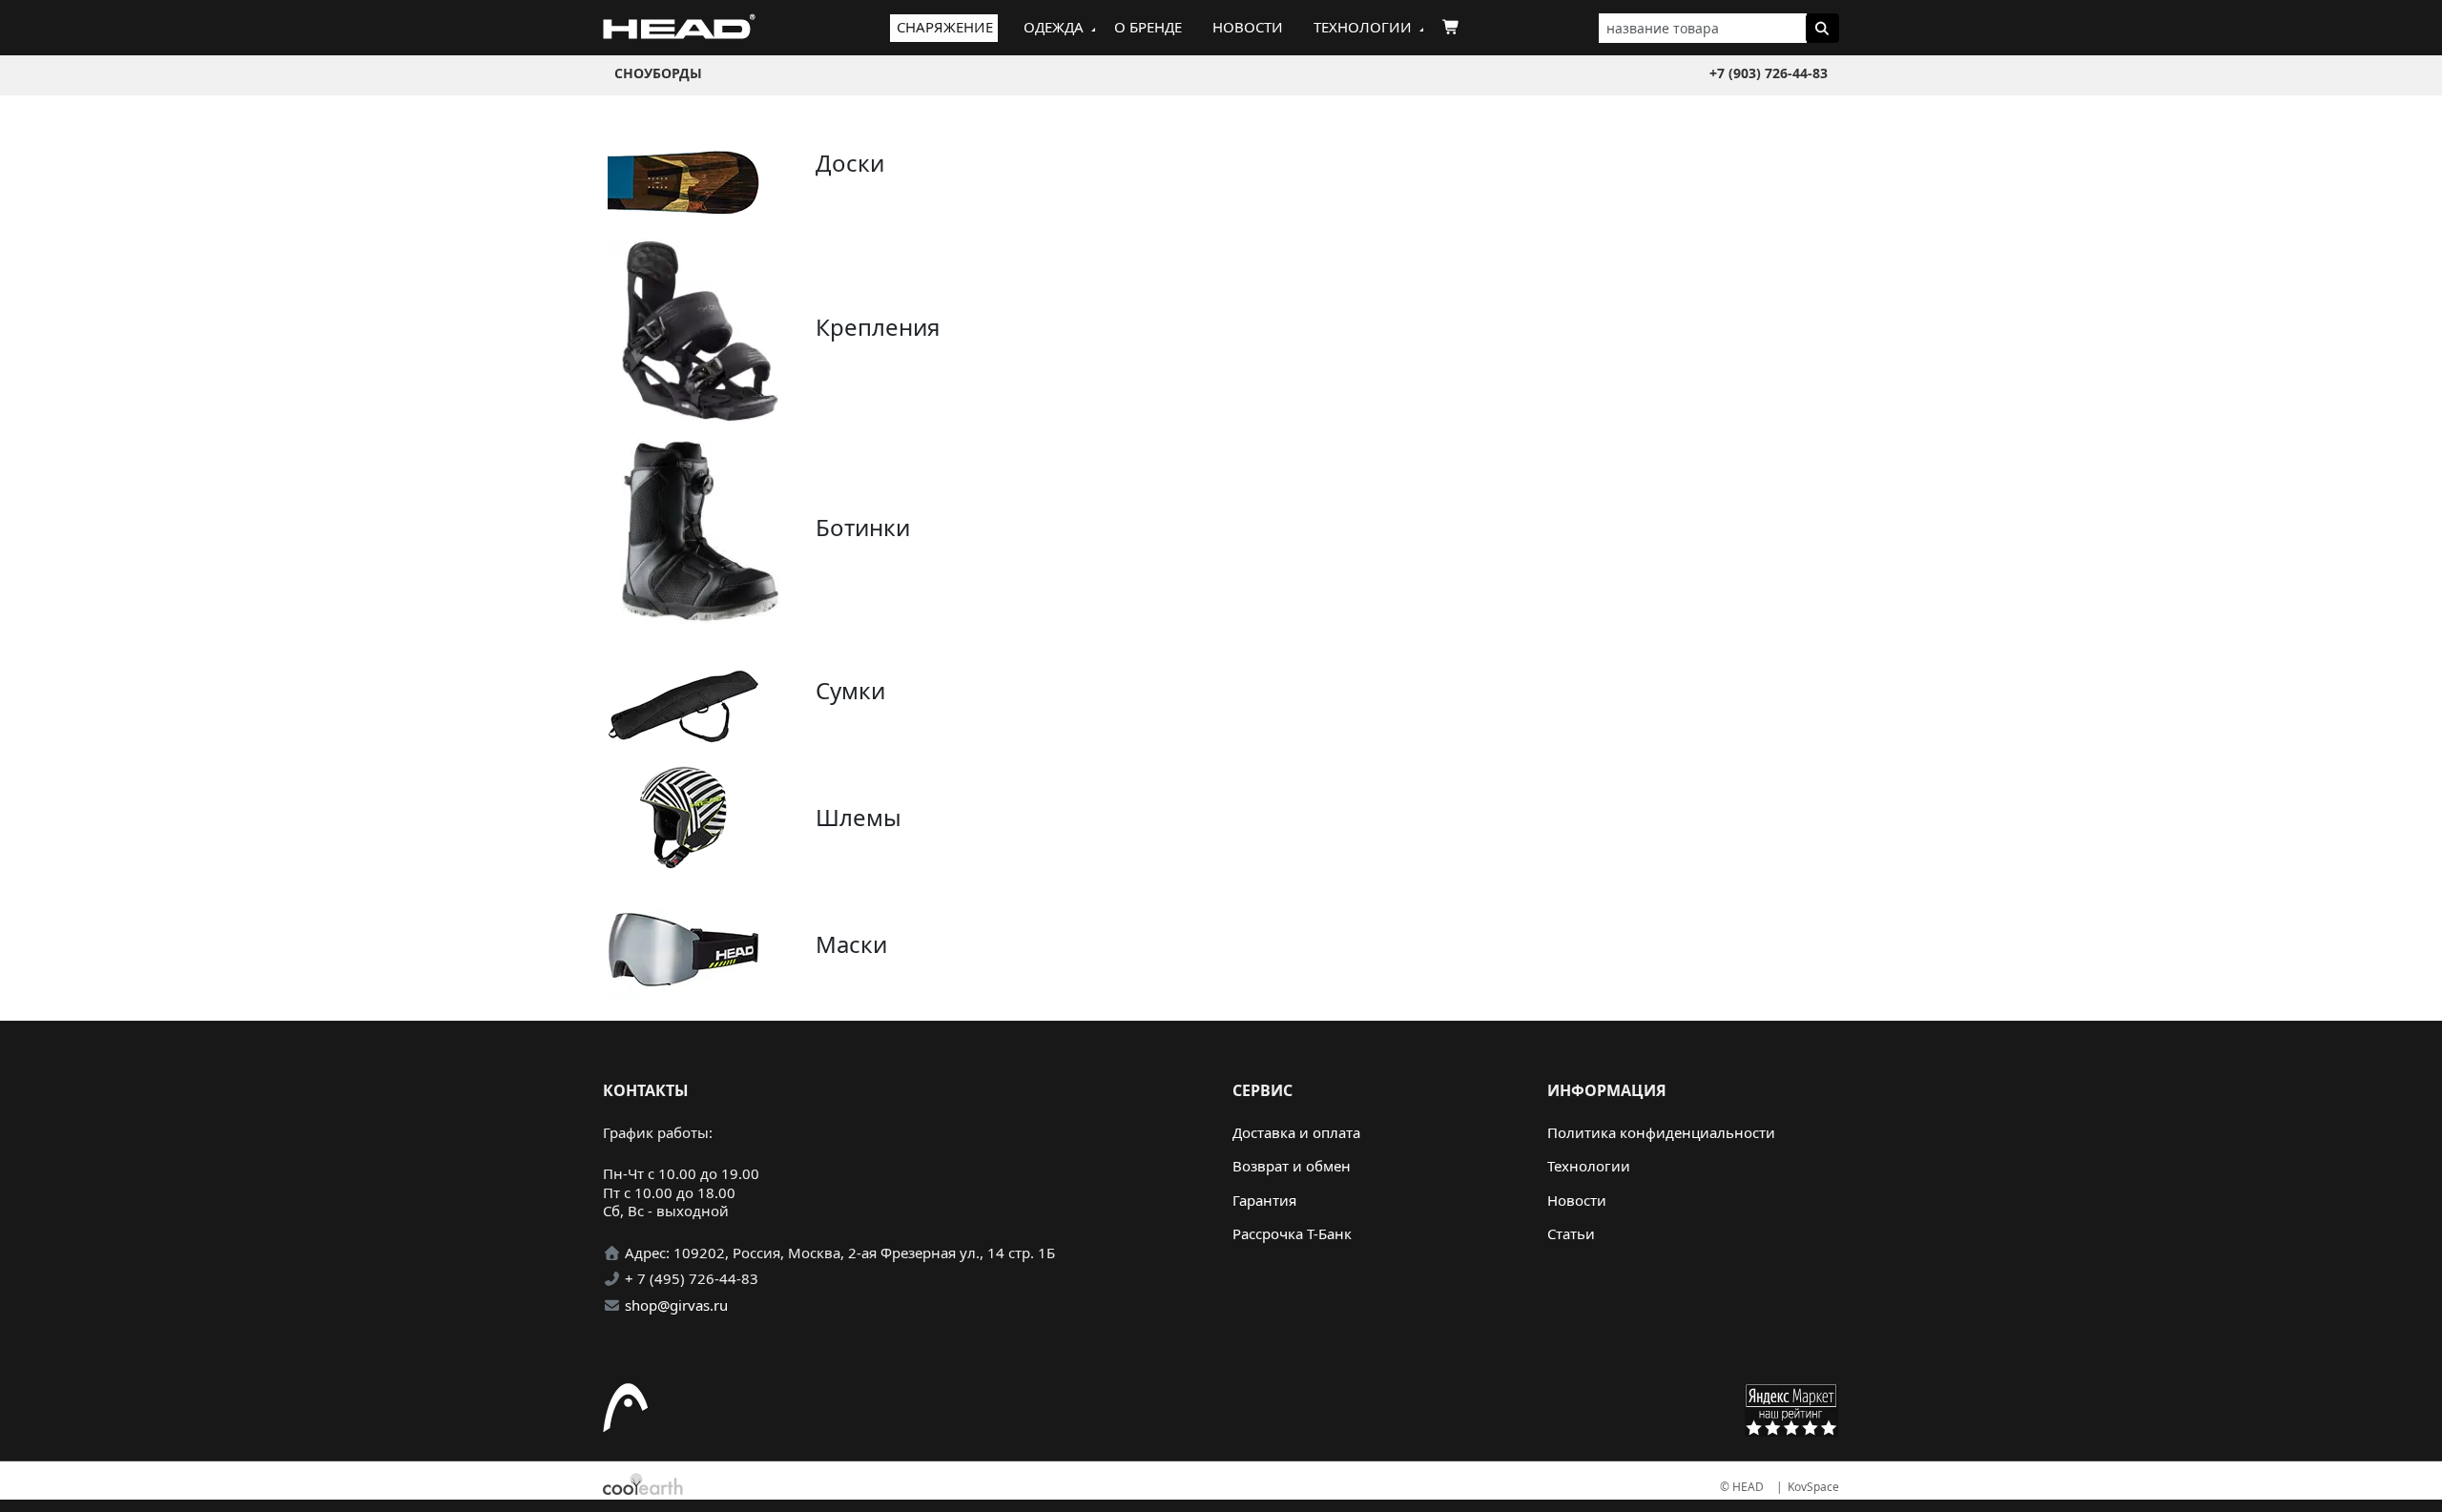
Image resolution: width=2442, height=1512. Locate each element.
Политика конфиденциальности (1661, 1132)
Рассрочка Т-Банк (1292, 1233)
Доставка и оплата (1296, 1132)
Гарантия (1264, 1200)
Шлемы (859, 817)
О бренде (1148, 27)
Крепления (878, 327)
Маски (851, 944)
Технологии (1363, 27)
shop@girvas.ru (676, 1305)
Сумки (850, 690)
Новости (1248, 27)
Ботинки (863, 527)
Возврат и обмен (1292, 1166)
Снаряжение (945, 27)
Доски (850, 163)
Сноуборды (658, 73)
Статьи (1571, 1233)
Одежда (1054, 27)
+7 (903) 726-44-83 (1769, 73)
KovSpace (1813, 1487)
